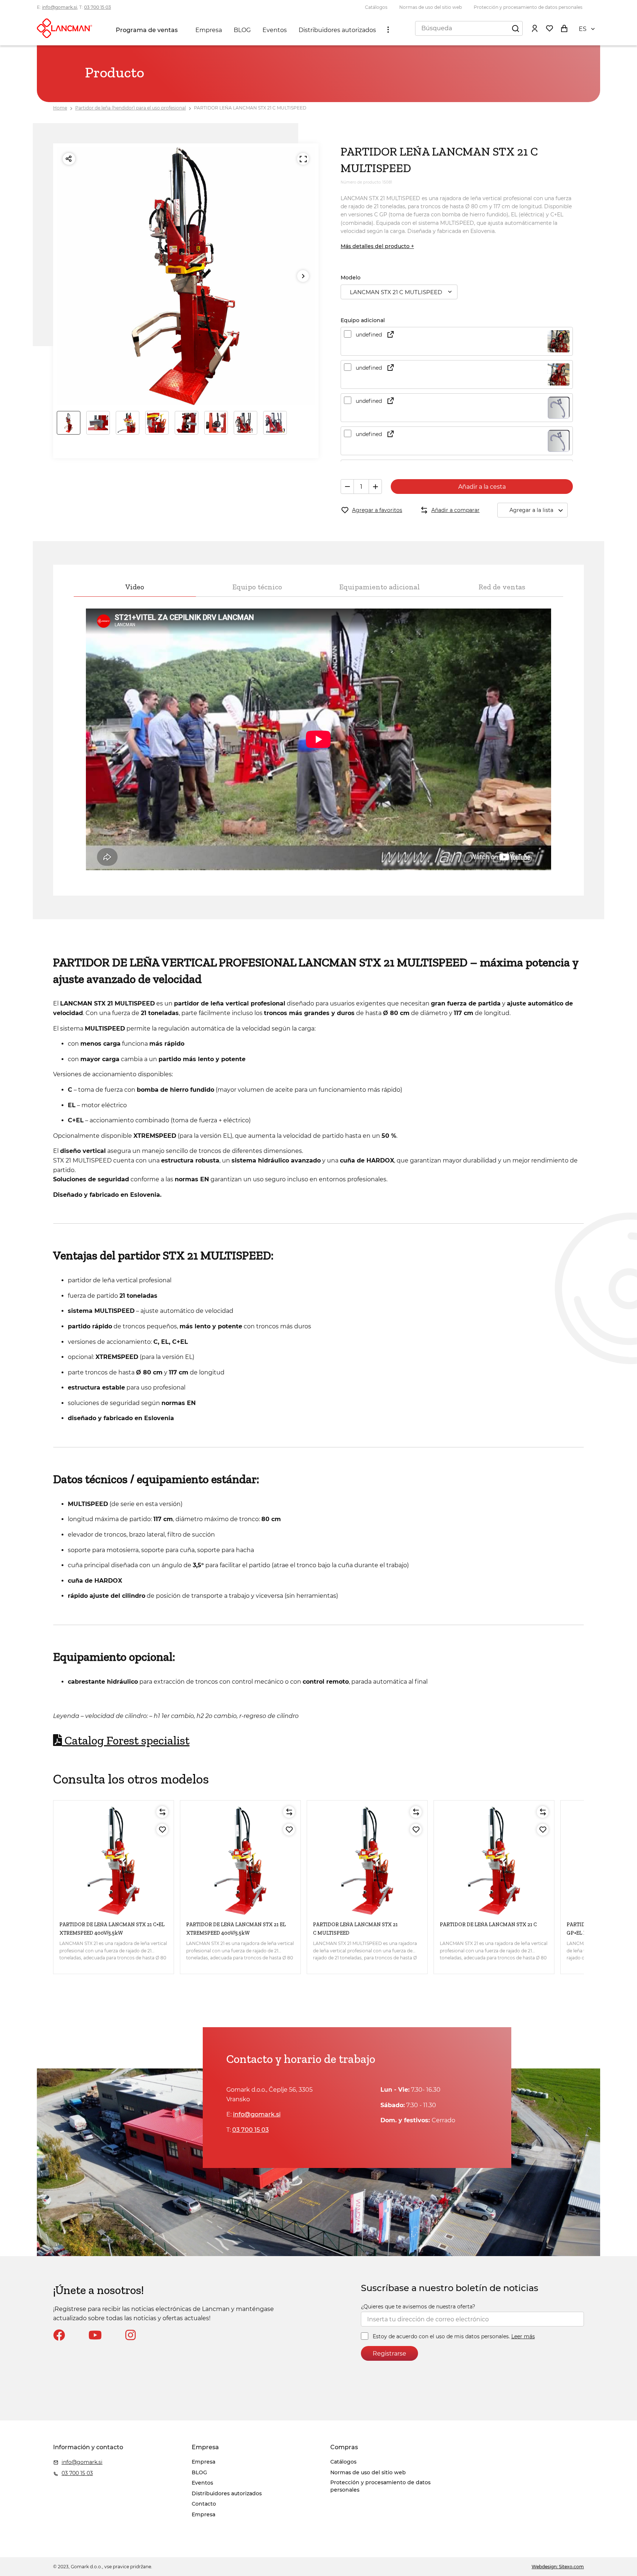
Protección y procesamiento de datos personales (528, 7)
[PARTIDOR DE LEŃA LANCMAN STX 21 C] (494, 1861)
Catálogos (376, 7)
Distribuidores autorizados (337, 30)
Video (135, 587)
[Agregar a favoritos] (162, 1830)
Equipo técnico (257, 587)
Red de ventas (502, 587)
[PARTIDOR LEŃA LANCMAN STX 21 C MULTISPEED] (367, 1861)
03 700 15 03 (98, 7)
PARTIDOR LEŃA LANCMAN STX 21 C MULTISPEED (250, 108)
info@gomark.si (60, 7)
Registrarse (389, 2354)
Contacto (204, 2504)
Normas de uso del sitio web (431, 7)
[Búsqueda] (515, 28)
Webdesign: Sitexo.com (558, 2567)
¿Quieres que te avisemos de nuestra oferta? (418, 2307)
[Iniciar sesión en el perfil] (535, 28)
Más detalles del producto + (377, 246)
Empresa (209, 30)
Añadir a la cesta (482, 487)
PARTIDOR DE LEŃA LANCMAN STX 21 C (488, 1925)
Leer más (523, 2336)
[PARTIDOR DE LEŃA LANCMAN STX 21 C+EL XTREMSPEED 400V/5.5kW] (114, 1861)
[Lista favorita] (549, 28)
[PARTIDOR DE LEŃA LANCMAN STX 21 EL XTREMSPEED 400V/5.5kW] (240, 1861)
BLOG (242, 30)
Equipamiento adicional (380, 587)
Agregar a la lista (531, 510)
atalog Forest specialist (126, 1740)
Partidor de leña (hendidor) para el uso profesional (130, 108)
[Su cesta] (564, 28)
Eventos (275, 30)
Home (60, 108)
